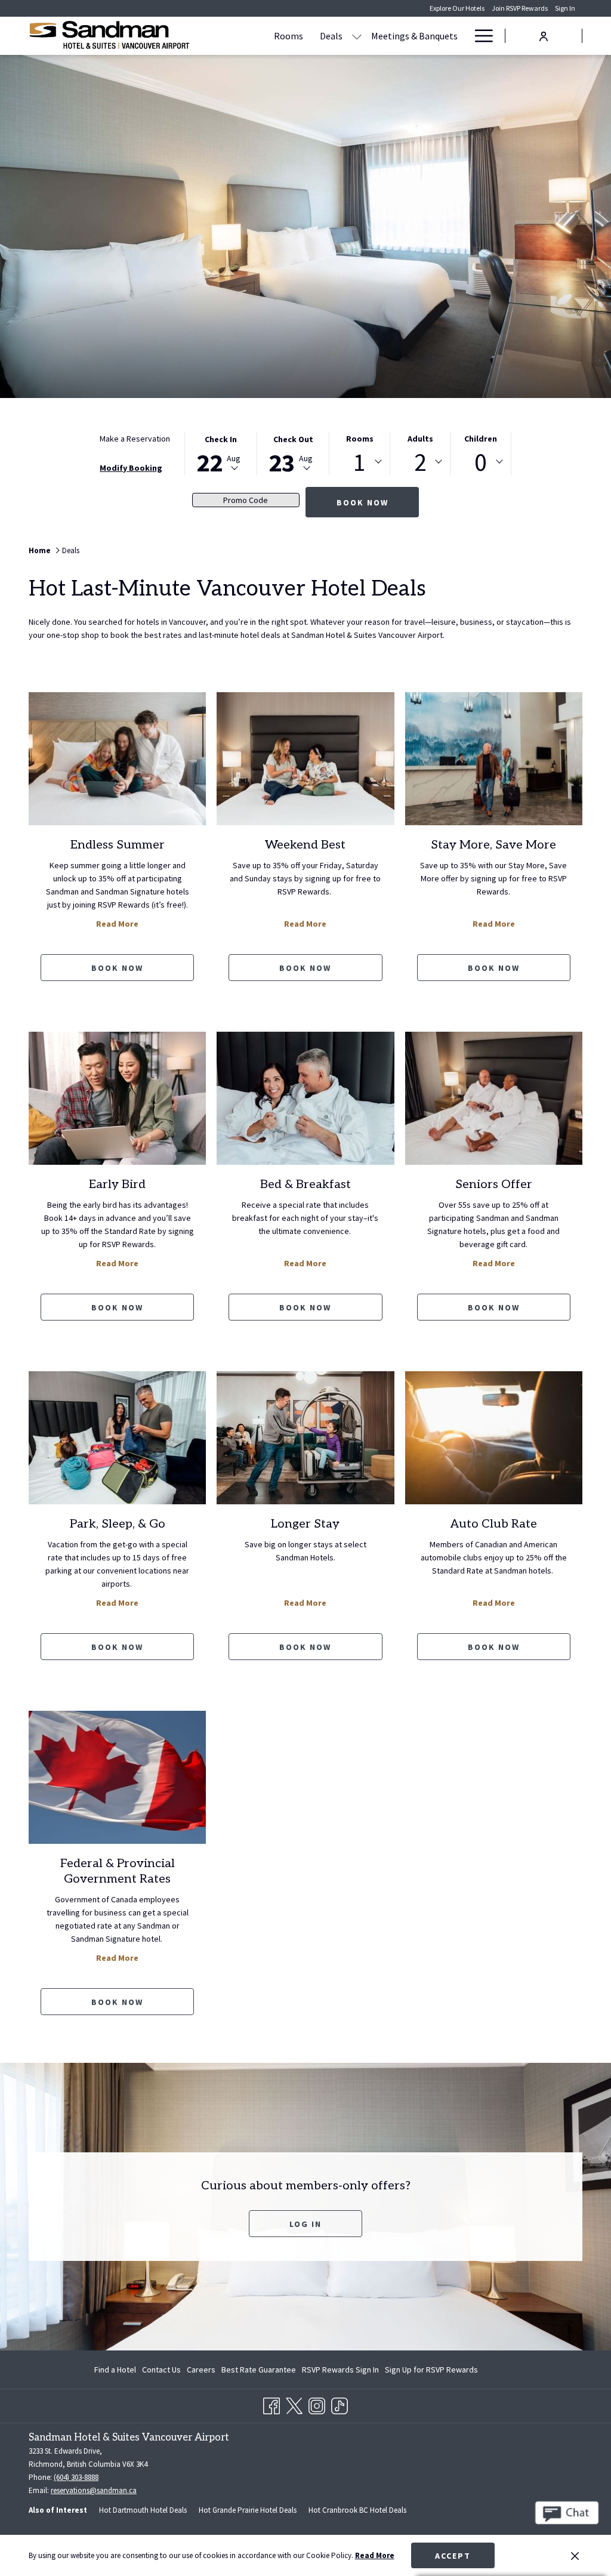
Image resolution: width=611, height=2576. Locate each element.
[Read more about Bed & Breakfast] (305, 1098)
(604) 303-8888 (76, 2477)
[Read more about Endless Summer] (117, 759)
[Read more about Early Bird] (117, 1098)
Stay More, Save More (493, 845)
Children (481, 439)
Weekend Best (305, 845)
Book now (117, 968)
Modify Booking (131, 468)
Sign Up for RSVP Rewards (431, 2372)
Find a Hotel (115, 2370)
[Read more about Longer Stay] (305, 1438)
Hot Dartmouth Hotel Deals (143, 2510)
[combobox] (359, 462)
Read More (375, 2555)
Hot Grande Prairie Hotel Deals (248, 2510)
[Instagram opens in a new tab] (317, 2404)
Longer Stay (305, 1524)
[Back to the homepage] (109, 36)
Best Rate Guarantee (259, 2370)
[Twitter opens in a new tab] (294, 2404)
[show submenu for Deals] (357, 36)
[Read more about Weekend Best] (305, 759)
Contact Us (161, 2370)
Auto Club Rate (494, 1524)
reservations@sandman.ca (94, 2490)
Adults (420, 439)
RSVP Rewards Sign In (340, 2372)
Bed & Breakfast (305, 1184)
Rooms (360, 439)
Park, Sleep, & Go (118, 1524)
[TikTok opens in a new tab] (340, 2404)
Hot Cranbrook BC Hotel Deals (357, 2510)
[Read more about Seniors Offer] (494, 1098)
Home (40, 550)
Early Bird (117, 1184)
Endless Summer (118, 845)
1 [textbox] (359, 462)
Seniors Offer (494, 1184)
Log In (326, 2224)
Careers (201, 2370)
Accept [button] (453, 2556)
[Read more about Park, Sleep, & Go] (117, 1438)
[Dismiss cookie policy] (575, 2556)
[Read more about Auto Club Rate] (494, 1438)
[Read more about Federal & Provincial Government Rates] (117, 1777)
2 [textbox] (420, 462)
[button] (221, 453)
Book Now (362, 502)
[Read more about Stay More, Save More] (494, 759)
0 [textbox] (481, 462)
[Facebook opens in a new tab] (271, 2404)
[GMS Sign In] (544, 35)
